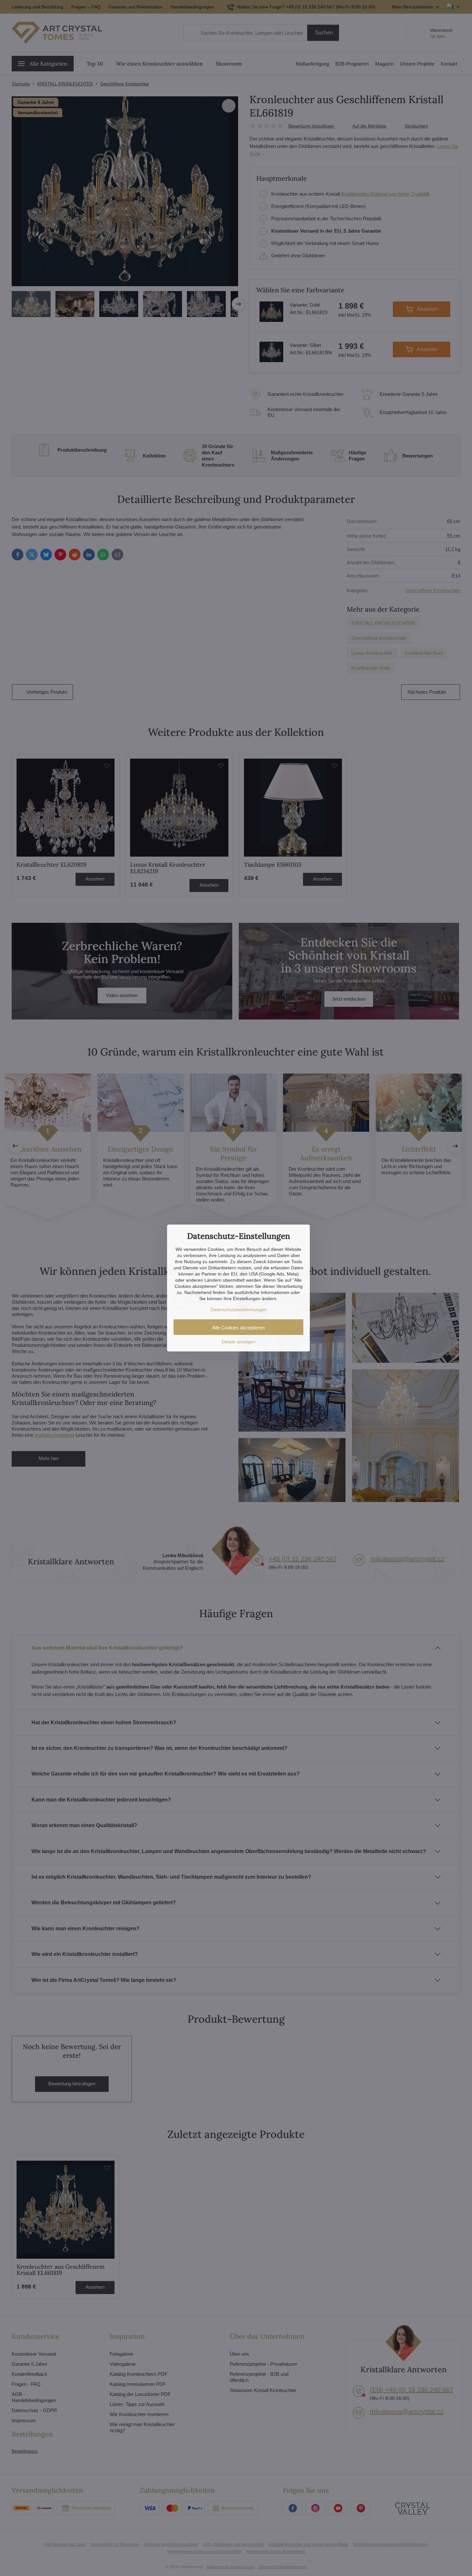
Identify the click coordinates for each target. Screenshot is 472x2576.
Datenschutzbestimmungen (239, 1310)
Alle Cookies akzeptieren (238, 1328)
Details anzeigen (239, 1342)
